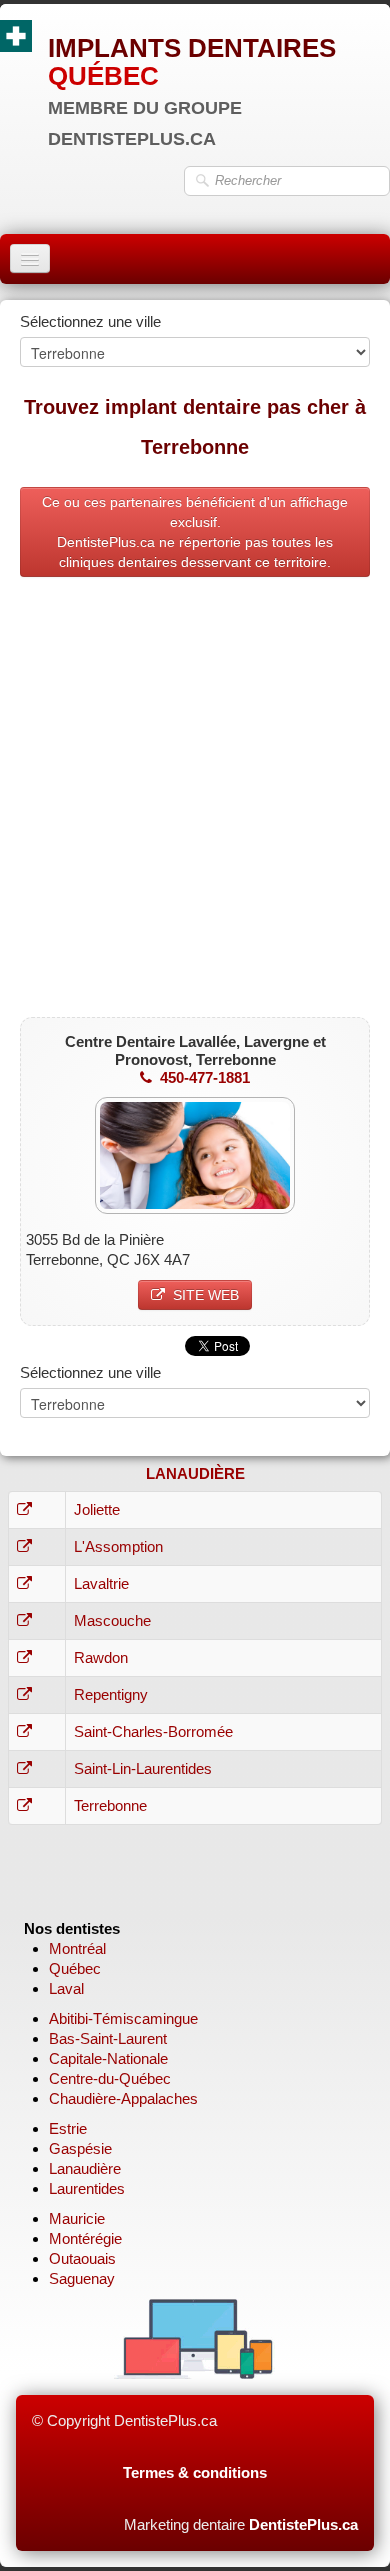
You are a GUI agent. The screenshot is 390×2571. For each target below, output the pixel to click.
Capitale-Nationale (108, 2058)
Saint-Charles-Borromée (153, 1731)
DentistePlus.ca (303, 2524)
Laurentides (87, 2188)
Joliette (97, 1509)
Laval (66, 1988)
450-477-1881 (205, 1077)
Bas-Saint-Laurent (108, 2038)
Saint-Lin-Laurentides (143, 1768)
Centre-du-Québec (110, 2078)
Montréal (77, 1948)
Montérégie (85, 2238)
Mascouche (112, 1620)
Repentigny (111, 1694)
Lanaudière (85, 2168)
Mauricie (77, 2218)
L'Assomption (118, 1546)
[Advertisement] (195, 802)
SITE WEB (206, 1295)
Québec (75, 1968)
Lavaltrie (101, 1583)
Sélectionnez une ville (90, 321)
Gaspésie (80, 2148)
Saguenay (82, 2278)
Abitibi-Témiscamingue (123, 2018)
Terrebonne (110, 1805)
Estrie (68, 2128)
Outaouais (82, 2258)
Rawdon (101, 1657)
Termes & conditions (195, 2472)
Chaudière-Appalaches (123, 2098)
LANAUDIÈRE (195, 1473)
